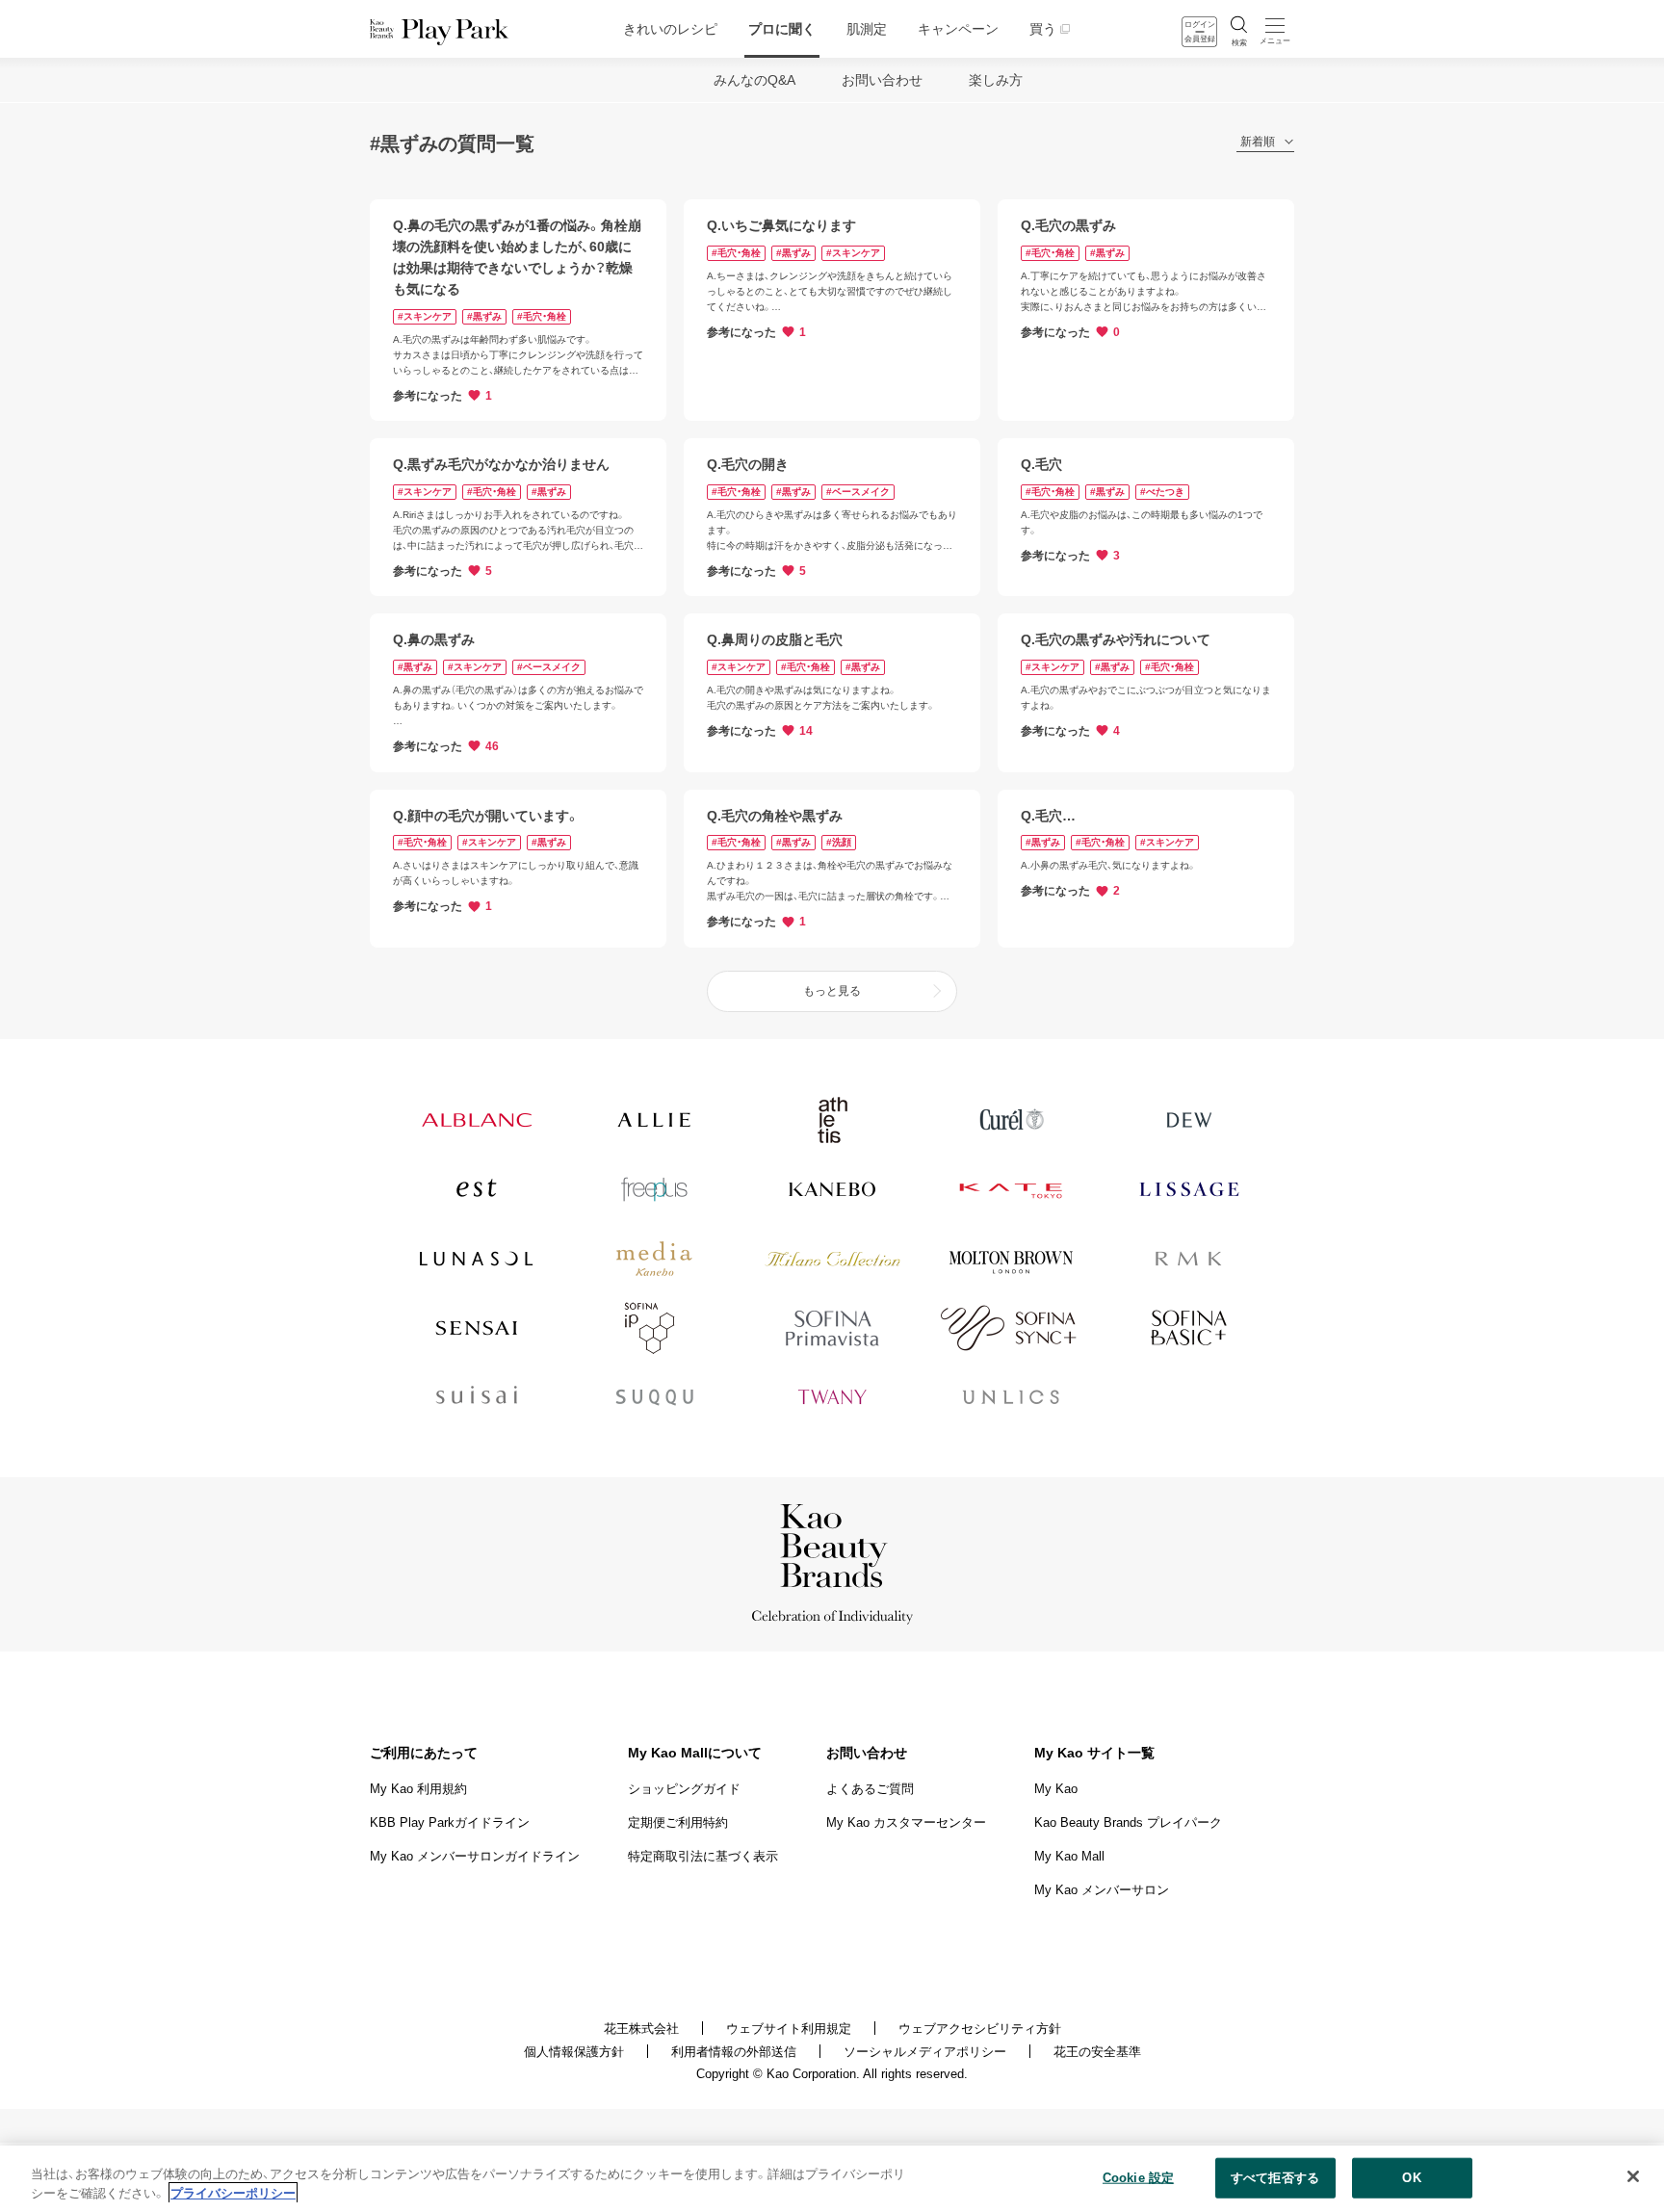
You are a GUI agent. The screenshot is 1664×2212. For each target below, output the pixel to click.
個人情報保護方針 (574, 2052)
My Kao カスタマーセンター (906, 1822)
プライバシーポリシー (233, 2192)
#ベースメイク (858, 492)
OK (1411, 2178)
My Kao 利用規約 (418, 1789)
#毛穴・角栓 (542, 316)
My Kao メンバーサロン (1102, 1890)
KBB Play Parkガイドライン (450, 1822)
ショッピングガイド (684, 1789)
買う (1043, 29)
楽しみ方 (996, 80)
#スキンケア (425, 316)
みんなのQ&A (754, 80)
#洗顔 (839, 842)
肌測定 (867, 29)
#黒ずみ (484, 316)
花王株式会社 (641, 2029)
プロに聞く (782, 29)
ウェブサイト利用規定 (789, 2029)
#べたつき (1162, 492)
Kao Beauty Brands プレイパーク (1128, 1822)
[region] (832, 2179)
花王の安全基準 (1097, 2052)
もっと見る (832, 991)
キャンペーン (958, 29)
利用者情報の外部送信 (734, 2052)
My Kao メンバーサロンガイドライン (475, 1856)
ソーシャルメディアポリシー (925, 2052)
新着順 (1258, 142)
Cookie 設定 (1138, 2178)
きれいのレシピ (670, 29)
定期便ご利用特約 (678, 1822)
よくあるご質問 (870, 1789)
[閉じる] (1633, 2176)
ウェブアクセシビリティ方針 (980, 2029)
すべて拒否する (1275, 2178)
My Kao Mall (1069, 1856)
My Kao (1056, 1789)
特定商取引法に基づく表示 (703, 1856)
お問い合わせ (882, 80)
